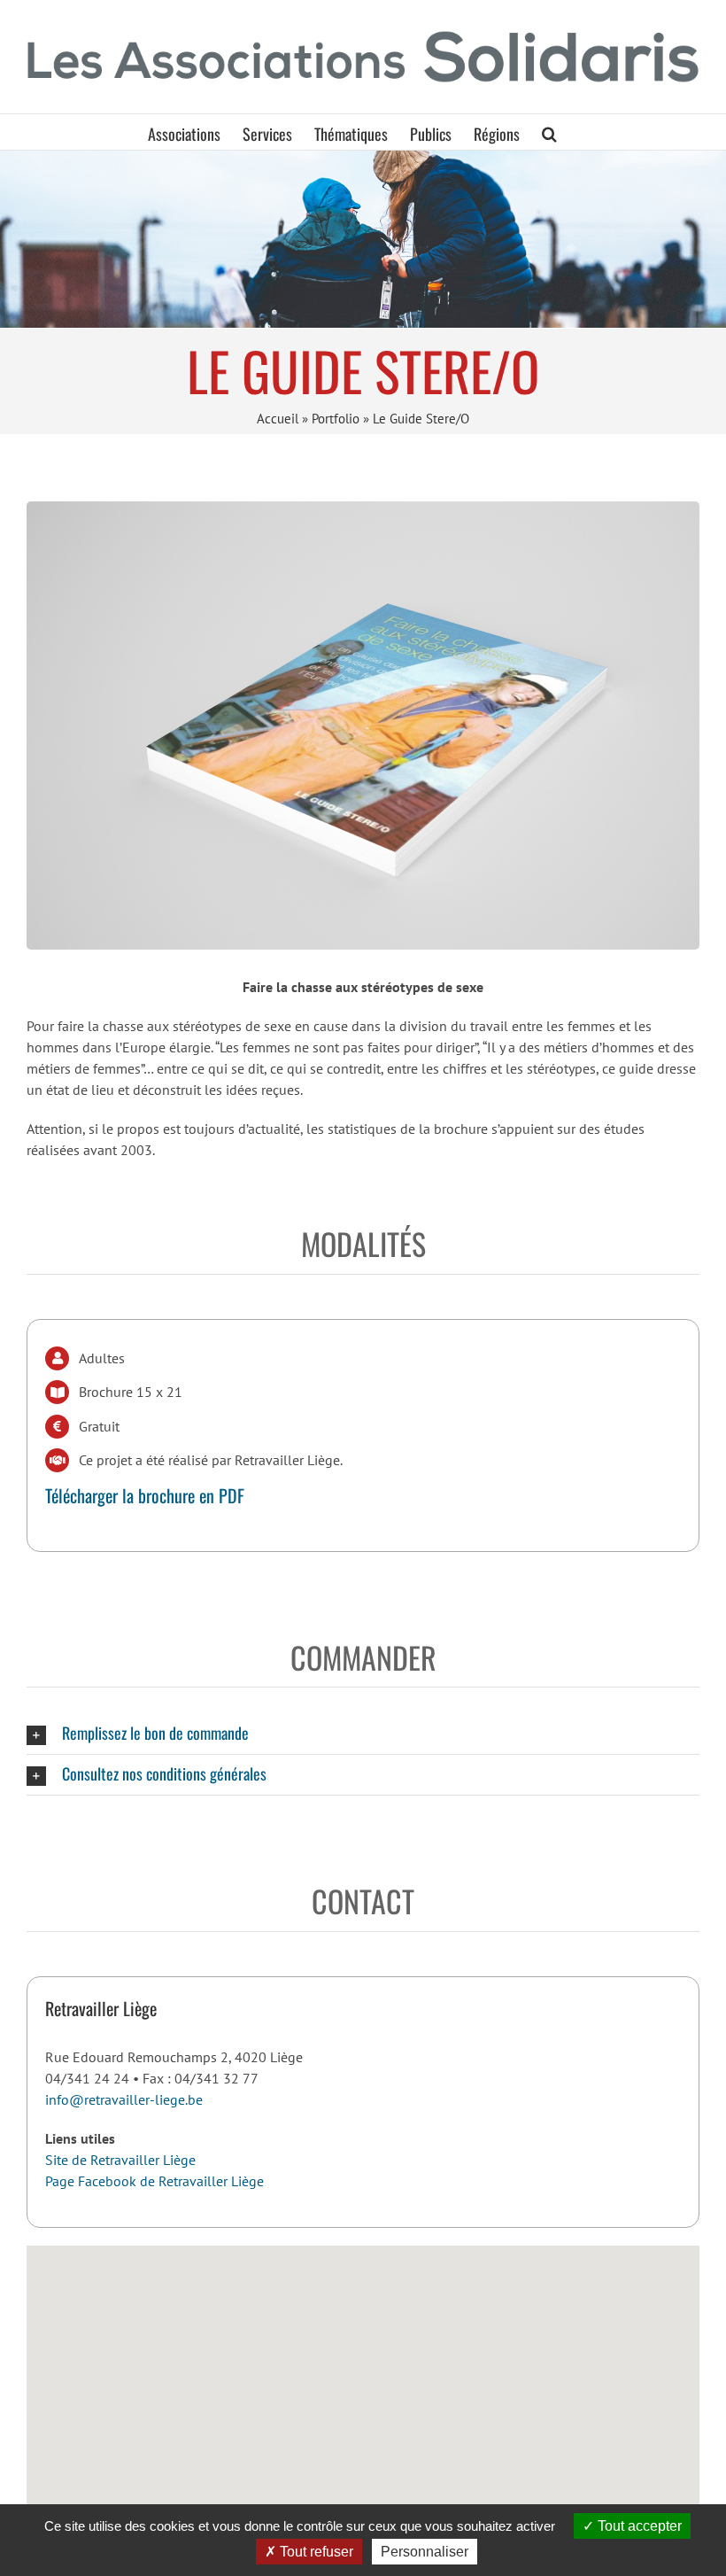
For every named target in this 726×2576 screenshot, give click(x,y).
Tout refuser (315, 2552)
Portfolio (336, 419)
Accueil (278, 419)
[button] (549, 132)
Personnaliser (425, 2552)
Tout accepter (638, 2526)
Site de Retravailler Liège (120, 2160)
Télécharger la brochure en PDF (145, 1495)
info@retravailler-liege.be (124, 2099)
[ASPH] (363, 239)
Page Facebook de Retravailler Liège (154, 2181)
